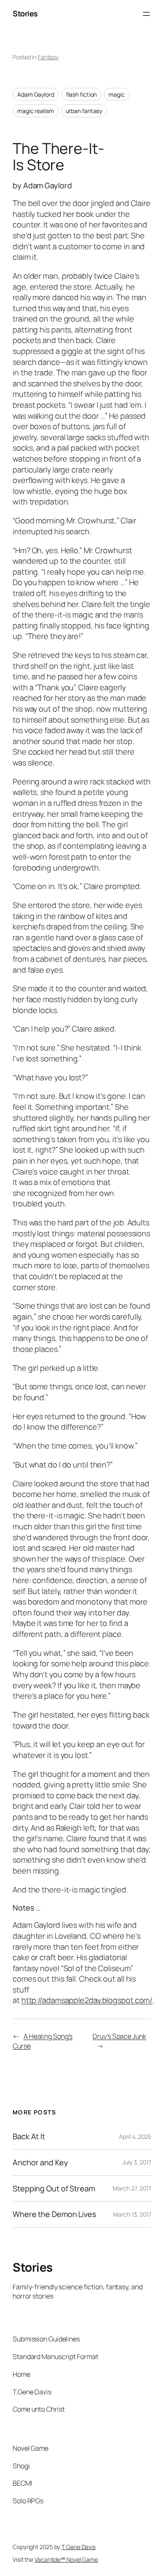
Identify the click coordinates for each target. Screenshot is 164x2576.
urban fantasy (84, 111)
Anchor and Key (40, 2163)
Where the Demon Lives (54, 2214)
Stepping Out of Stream (54, 2189)
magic (117, 94)
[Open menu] (146, 14)
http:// (32, 2000)
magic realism (36, 111)
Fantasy (48, 57)
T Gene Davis (78, 2547)
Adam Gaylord (36, 94)
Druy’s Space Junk (119, 2036)
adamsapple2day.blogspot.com (96, 2000)
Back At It (29, 2137)
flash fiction (82, 94)
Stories (25, 13)
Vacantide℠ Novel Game (66, 2559)
